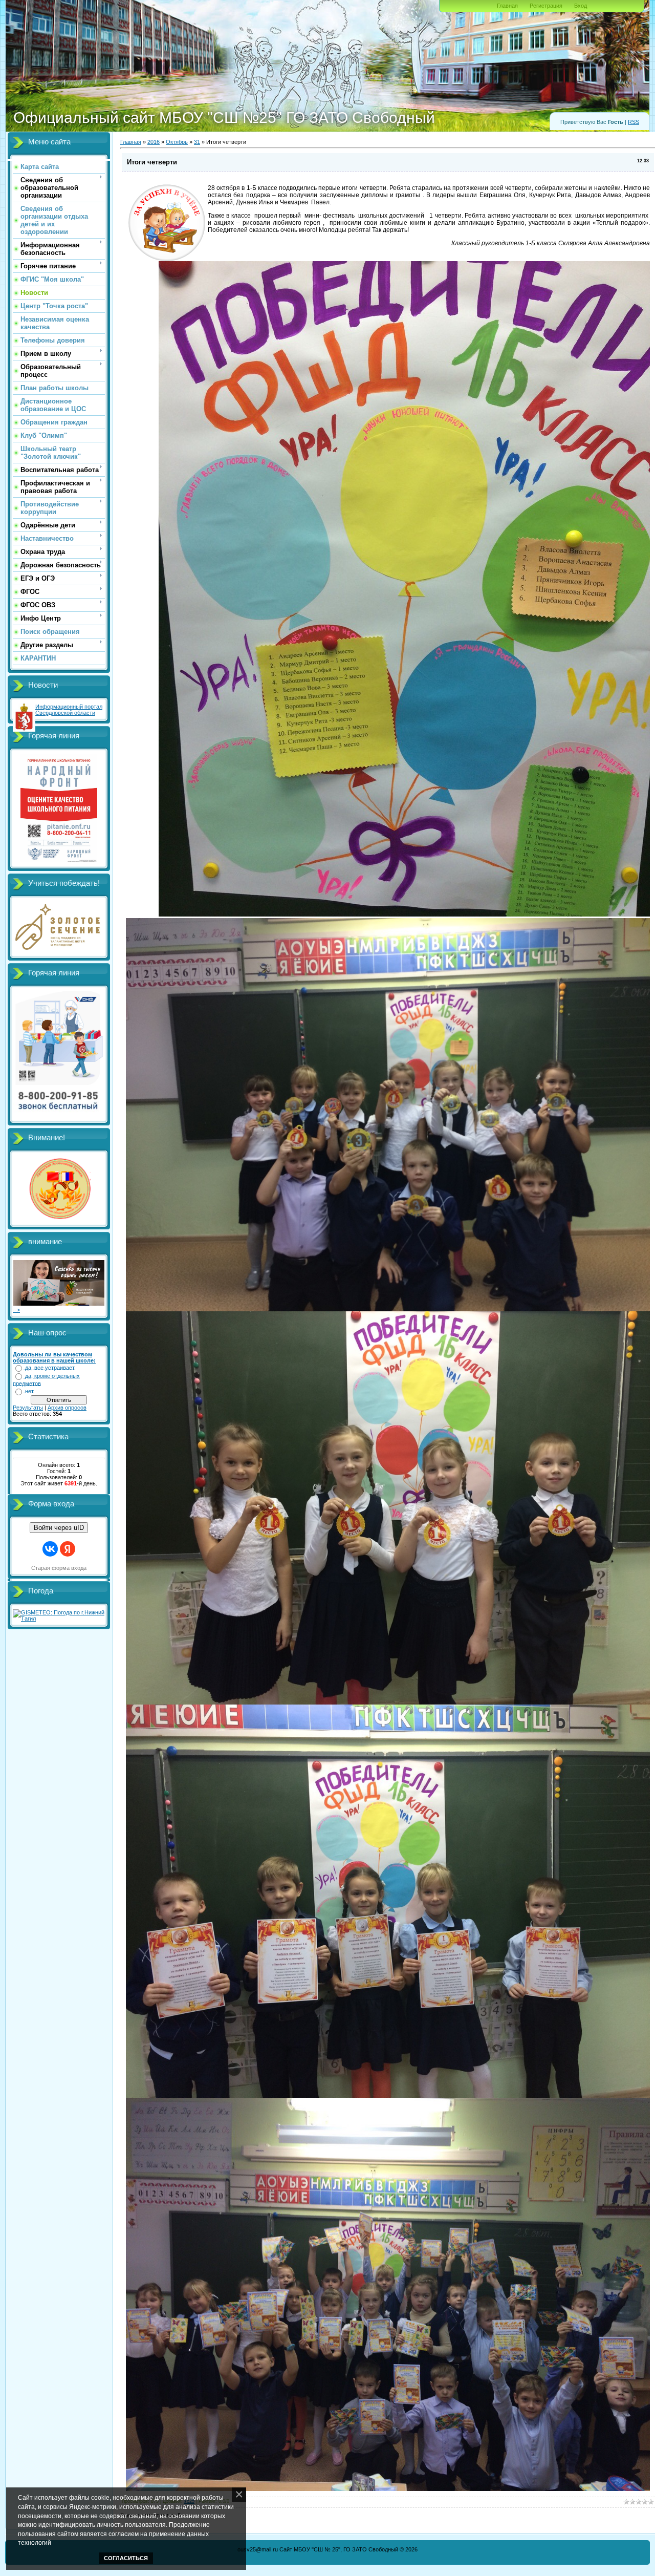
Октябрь (177, 142)
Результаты (28, 1408)
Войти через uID (59, 1528)
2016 (154, 142)
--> (16, 1310)
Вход (581, 6)
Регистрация (546, 6)
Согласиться (126, 2558)
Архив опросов (67, 1408)
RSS (634, 122)
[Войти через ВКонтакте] (50, 1549)
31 (197, 142)
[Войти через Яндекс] (68, 1549)
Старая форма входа (59, 1568)
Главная (507, 6)
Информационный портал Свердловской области (69, 710)
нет (29, 1391)
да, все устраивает (50, 1368)
